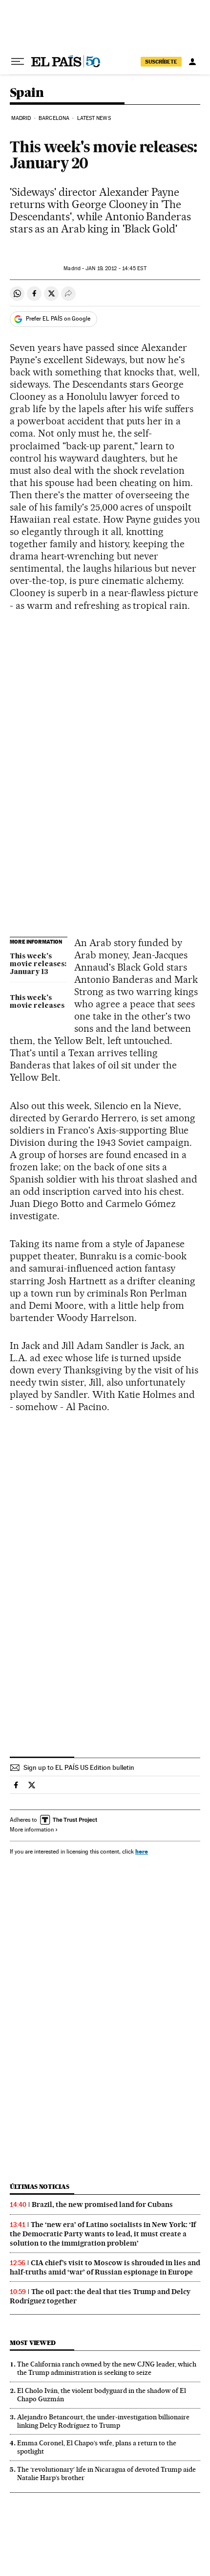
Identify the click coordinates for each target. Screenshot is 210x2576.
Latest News (94, 118)
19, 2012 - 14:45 (116, 268)
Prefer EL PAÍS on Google (58, 319)
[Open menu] (18, 62)
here (142, 1851)
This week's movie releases (37, 1002)
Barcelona (54, 118)
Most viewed (32, 2343)
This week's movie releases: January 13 (38, 964)
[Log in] (192, 62)
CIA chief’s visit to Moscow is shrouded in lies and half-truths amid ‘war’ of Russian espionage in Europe (105, 2267)
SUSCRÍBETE (161, 62)
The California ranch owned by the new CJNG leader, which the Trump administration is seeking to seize (107, 2368)
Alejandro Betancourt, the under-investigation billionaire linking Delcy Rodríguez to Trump (103, 2421)
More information (32, 1830)
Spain (27, 93)
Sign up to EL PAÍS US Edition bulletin (79, 1767)
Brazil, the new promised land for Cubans (102, 2205)
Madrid (21, 118)
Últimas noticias (40, 2187)
